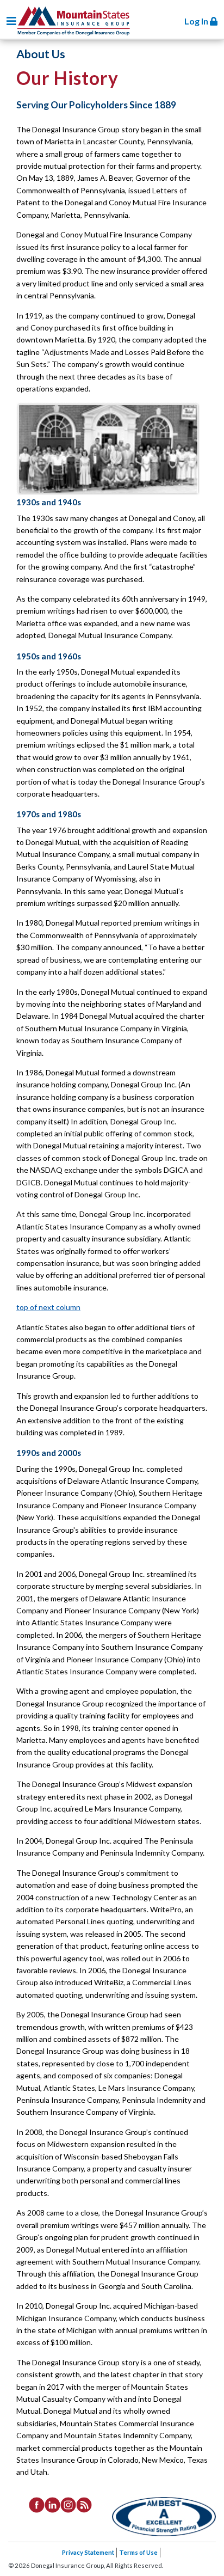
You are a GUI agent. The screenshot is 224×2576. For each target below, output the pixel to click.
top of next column (48, 1307)
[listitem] (37, 2504)
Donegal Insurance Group (73, 19)
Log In (197, 21)
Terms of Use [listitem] (138, 2552)
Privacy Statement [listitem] (88, 2552)
